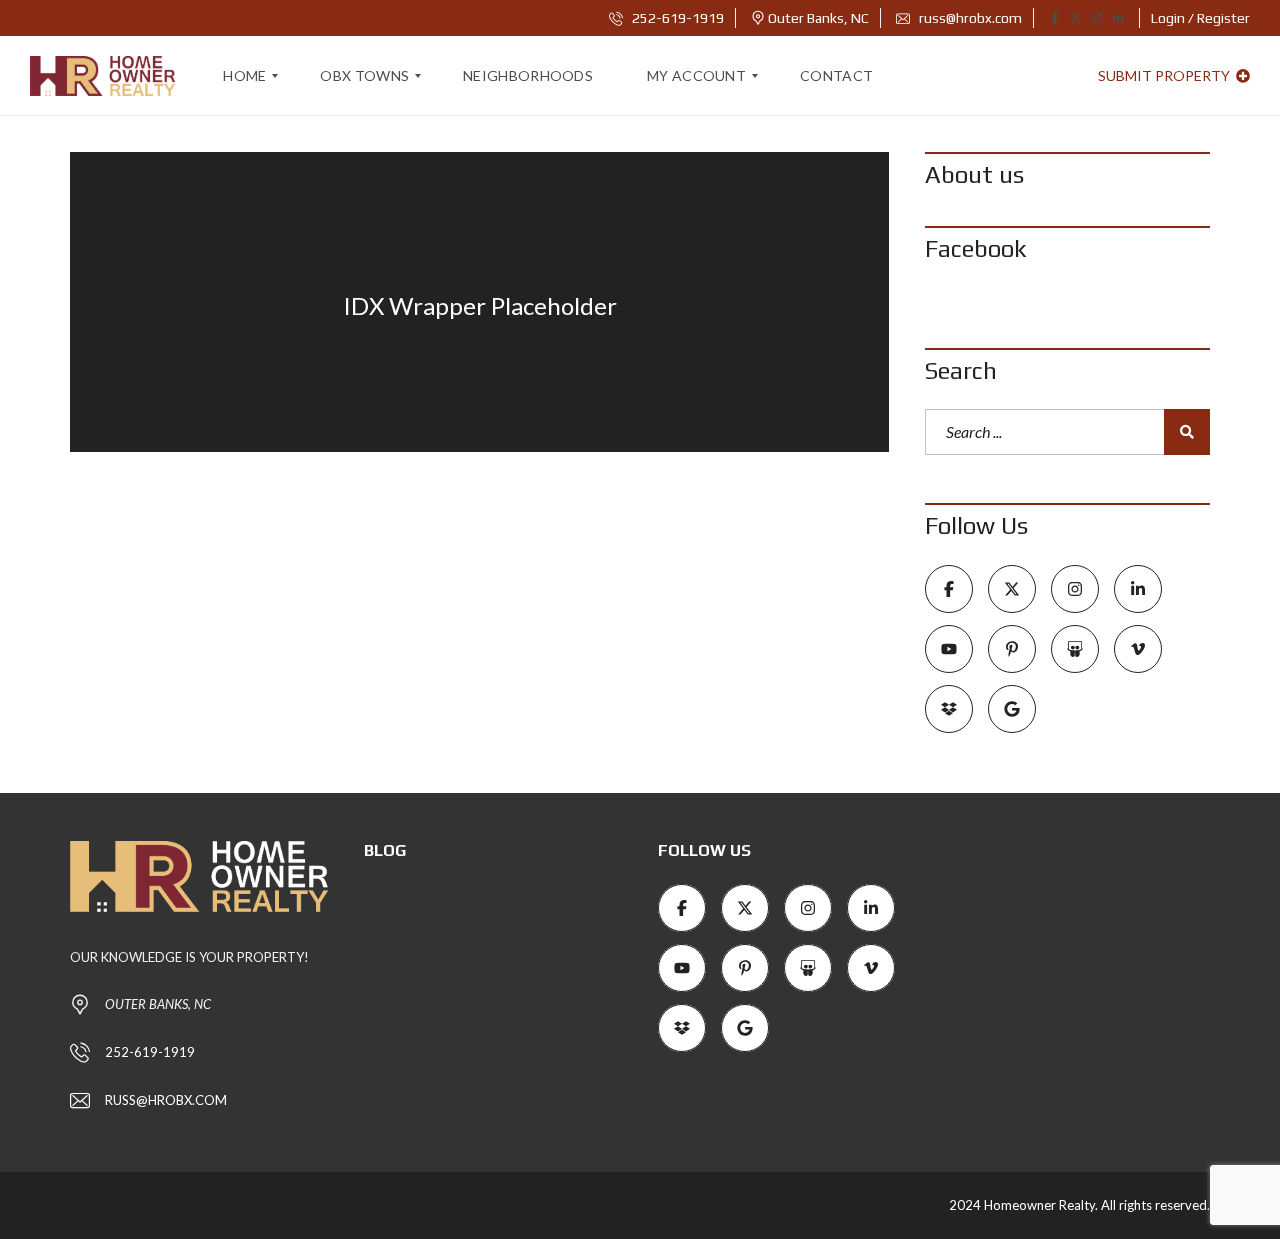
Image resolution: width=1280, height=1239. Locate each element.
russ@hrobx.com (969, 18)
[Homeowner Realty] (102, 76)
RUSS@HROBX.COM (166, 1100)
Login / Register (1200, 18)
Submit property (1165, 75)
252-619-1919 (676, 18)
